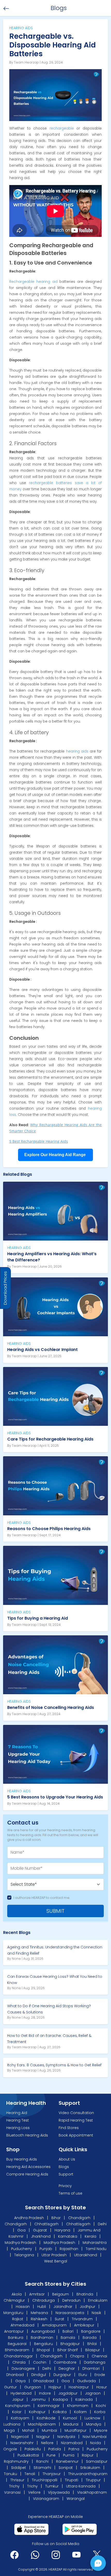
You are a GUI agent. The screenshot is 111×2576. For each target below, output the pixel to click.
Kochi (101, 2406)
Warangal (76, 2499)
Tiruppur (93, 2480)
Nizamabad (72, 2443)
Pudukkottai (28, 2455)
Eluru (83, 2375)
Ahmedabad (22, 2325)
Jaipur (18, 2399)
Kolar (17, 2412)
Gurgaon (33, 2387)
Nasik (97, 2313)
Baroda (90, 2338)
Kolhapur (37, 2412)
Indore (45, 2393)
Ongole (10, 2449)
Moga (9, 2430)
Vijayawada (59, 2492)
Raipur (88, 2455)
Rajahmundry (16, 2461)
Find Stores (69, 2128)
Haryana (62, 2230)
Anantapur (14, 2331)
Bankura (16, 2338)
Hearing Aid (17, 2113)
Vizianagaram (46, 2499)
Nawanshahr (22, 2443)
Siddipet (19, 2468)
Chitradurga (44, 2300)
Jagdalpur (68, 2393)
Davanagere (23, 2369)
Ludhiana (12, 2424)
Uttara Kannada (81, 2486)
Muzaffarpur (76, 2430)
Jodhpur (88, 2307)
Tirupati (72, 2480)
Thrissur (17, 2480)
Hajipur (55, 2387)
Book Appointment (76, 2135)
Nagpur (43, 2437)
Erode (100, 2375)
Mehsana (40, 2313)
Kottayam (20, 2418)
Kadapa (60, 2399)
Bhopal (43, 2350)
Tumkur (52, 2486)
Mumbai (49, 2430)
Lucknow (92, 2418)
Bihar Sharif (68, 2350)
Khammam (78, 2406)
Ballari (68, 2331)
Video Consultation (76, 2113)
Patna (74, 2449)
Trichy (14, 2486)
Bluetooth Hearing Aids (27, 2135)
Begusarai (17, 2344)
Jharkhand (41, 2236)
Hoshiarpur (79, 2387)
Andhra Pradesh (29, 2218)
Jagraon (93, 2393)
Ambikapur (84, 2325)
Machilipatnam (42, 2424)
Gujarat (40, 2230)
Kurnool (70, 2418)
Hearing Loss (18, 2128)
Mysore (101, 2430)
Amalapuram (54, 2325)
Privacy (65, 2186)
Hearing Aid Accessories (28, 2167)
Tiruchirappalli (45, 2480)
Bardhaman (42, 2338)
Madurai (71, 2424)
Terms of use (70, 2193)
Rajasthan (69, 2249)
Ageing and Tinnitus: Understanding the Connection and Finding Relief (55, 1950)
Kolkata (60, 2412)
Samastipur (97, 2461)
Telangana (24, 2255)
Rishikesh (39, 2319)
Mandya (94, 2424)
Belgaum (61, 2294)
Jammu (38, 2399)
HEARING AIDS (19, 1248)
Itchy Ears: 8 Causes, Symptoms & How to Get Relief (54, 2065)
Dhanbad (15, 2375)
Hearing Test (18, 2120)
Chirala (19, 2362)
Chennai (99, 2356)
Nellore (47, 2443)
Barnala (68, 2338)
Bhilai (92, 2344)
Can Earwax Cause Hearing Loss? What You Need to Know (55, 1980)
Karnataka (68, 2236)
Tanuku (10, 2474)
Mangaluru (14, 2313)
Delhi (102, 2224)
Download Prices (5, 1288)
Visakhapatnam (92, 2492)
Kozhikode (46, 2418)
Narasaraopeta (70, 2313)
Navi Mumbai (95, 2437)
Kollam (80, 2412)
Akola (17, 2294)
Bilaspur (93, 2350)
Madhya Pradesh (20, 2243)
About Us (67, 2159)
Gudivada (86, 2381)
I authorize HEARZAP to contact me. (42, 1898)
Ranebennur (67, 2461)
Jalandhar (63, 2307)
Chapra (77, 2356)
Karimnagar (49, 2406)
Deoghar (67, 2369)
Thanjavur (52, 2474)
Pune (51, 2455)
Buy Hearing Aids (22, 2159)
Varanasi (12, 2492)
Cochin (40, 2362)
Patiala (55, 2449)
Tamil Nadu (96, 2249)
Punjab (46, 2249)
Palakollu (33, 2449)
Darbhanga (95, 2362)
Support (66, 2174)
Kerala (90, 2236)
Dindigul (39, 2375)
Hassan (23, 2307)
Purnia (69, 2455)
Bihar (56, 2218)
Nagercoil (20, 2437)
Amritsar (37, 2294)
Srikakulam (90, 2468)
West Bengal (56, 2261)
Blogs (64, 2167)
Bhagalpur (70, 2344)
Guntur (10, 2387)
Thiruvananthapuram (88, 2474)
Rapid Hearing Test (76, 2120)
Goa (21, 2230)
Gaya (20, 2381)
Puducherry (22, 2249)
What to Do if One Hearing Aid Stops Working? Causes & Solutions (49, 2009)
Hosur (102, 2387)
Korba (100, 2412)
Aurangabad (43, 2331)
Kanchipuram (18, 2406)
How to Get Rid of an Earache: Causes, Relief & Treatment (49, 2039)
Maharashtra (95, 2243)
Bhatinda (85, 2294)
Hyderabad (21, 2393)
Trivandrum (83, 2319)
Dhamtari (91, 2369)
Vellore (34, 2492)
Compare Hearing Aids (27, 2174)
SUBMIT (55, 1911)
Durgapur (62, 2375)
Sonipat (66, 2468)
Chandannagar (18, 2356)
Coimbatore (65, 2362)
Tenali (30, 2474)
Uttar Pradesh (54, 2255)
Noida (96, 2443)
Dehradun (72, 2300)
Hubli (42, 2307)
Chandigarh (79, 2218)
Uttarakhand (86, 2255)
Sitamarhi (42, 2468)
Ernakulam (98, 2300)
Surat (60, 2319)
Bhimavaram (17, 2350)
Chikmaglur (15, 2300)
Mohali (28, 2430)
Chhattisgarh (46, 2224)
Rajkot (18, 2319)
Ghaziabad (43, 2381)
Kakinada (84, 2399)
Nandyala (66, 2437)
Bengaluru (43, 2344)
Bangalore (91, 2331)
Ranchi (42, 2461)
